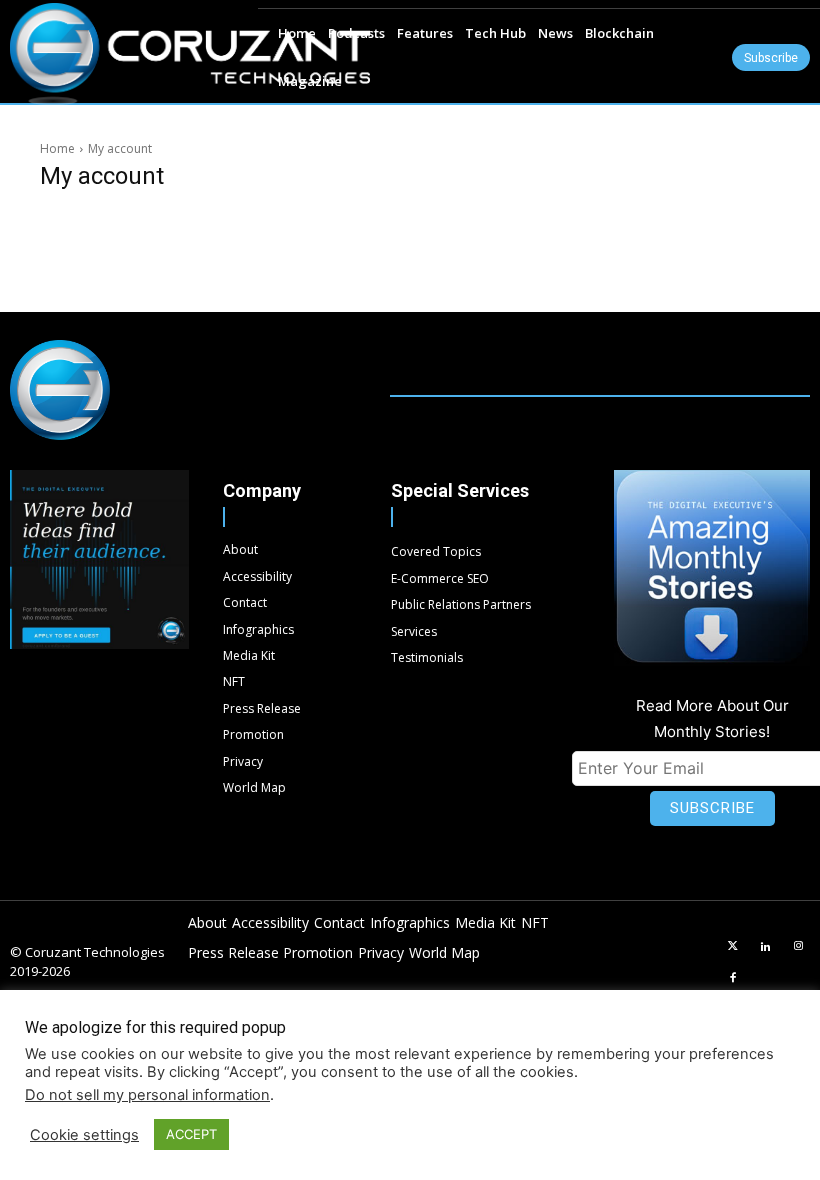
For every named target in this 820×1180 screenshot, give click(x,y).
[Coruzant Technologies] (190, 54)
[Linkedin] (766, 947)
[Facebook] (733, 979)
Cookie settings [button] (84, 1135)
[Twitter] (733, 947)
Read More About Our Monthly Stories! (712, 718)
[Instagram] (798, 947)
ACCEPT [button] (191, 1134)
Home (57, 148)
